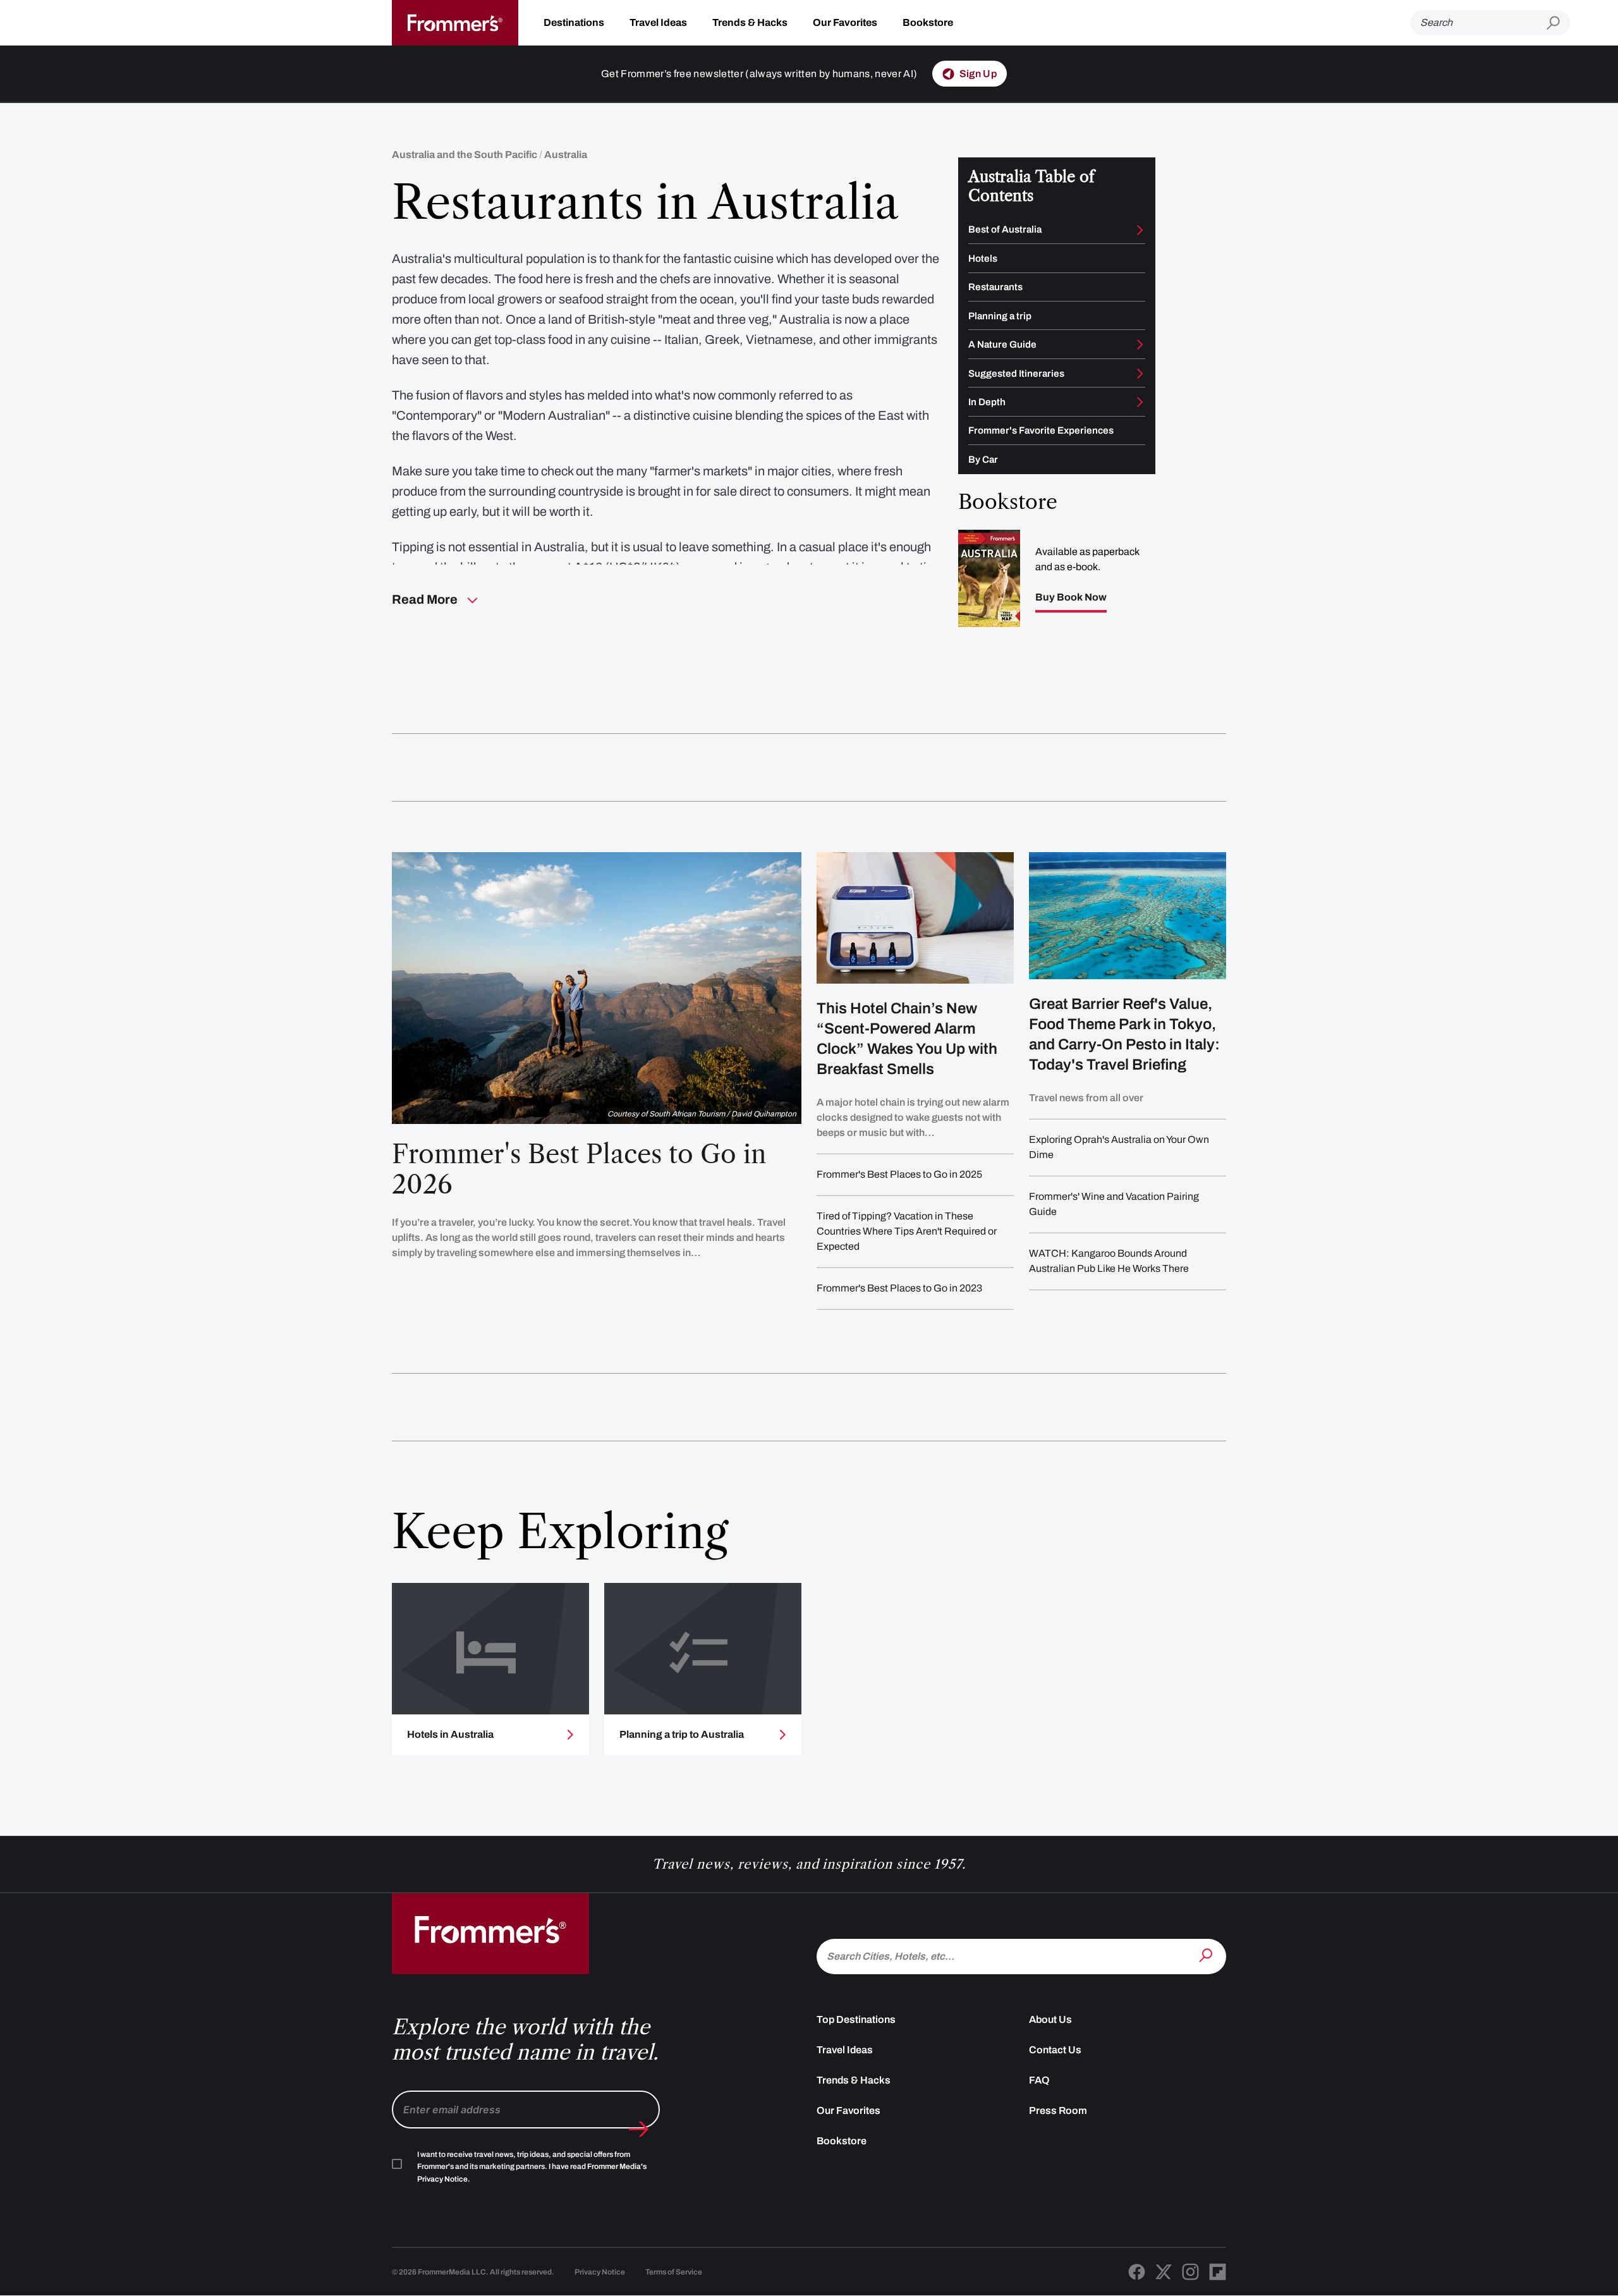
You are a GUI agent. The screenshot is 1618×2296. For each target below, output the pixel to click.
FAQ (1039, 2080)
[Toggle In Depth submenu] (1140, 402)
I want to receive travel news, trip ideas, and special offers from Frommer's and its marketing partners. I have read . (532, 2167)
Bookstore (928, 22)
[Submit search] (1558, 23)
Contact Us (1055, 2050)
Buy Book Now (1071, 597)
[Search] (1207, 1955)
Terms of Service (674, 2272)
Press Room (1058, 2110)
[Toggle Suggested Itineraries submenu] (1140, 374)
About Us (1050, 2019)
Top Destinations (856, 2019)
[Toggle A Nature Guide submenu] (1140, 345)
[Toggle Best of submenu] (1140, 230)
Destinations (574, 22)
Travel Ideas (658, 22)
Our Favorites (845, 22)
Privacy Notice (600, 2272)
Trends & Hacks (750, 22)
